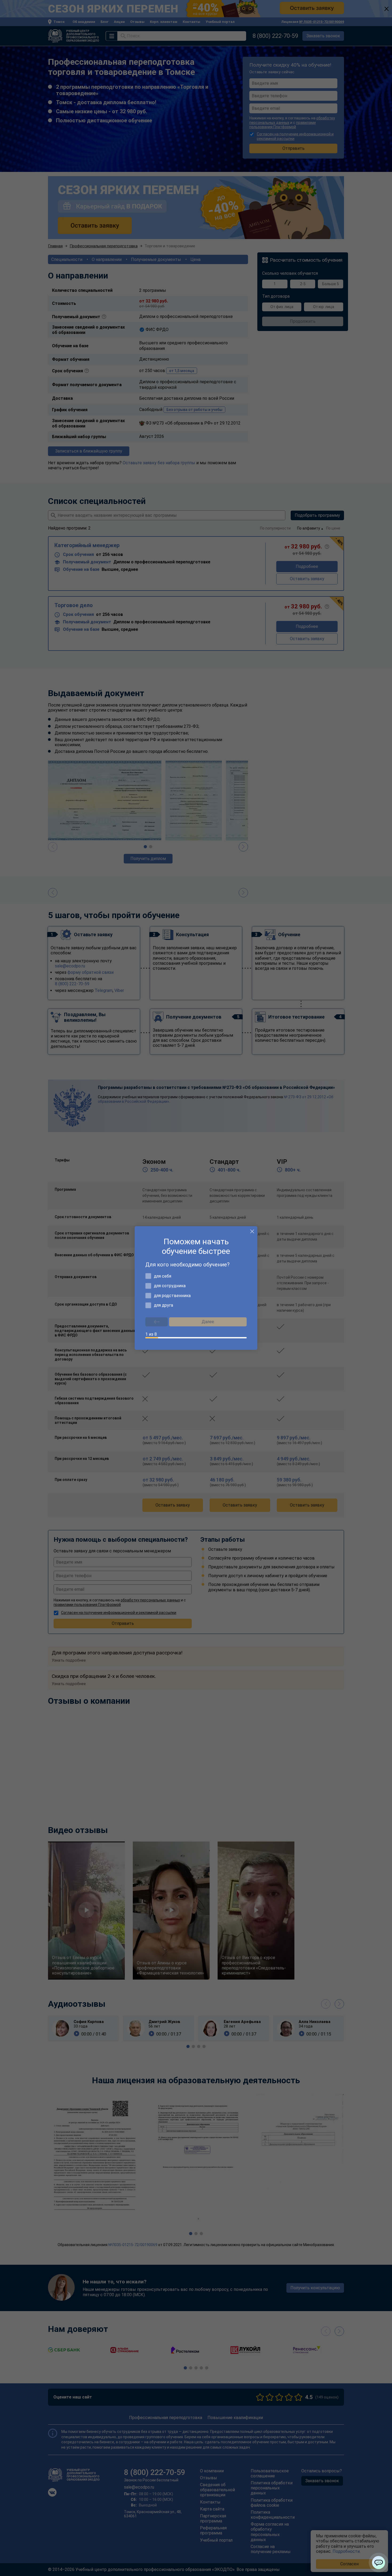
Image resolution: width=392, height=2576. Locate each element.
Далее (208, 1322)
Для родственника (172, 1296)
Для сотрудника (170, 1286)
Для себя (163, 1276)
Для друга (163, 1305)
